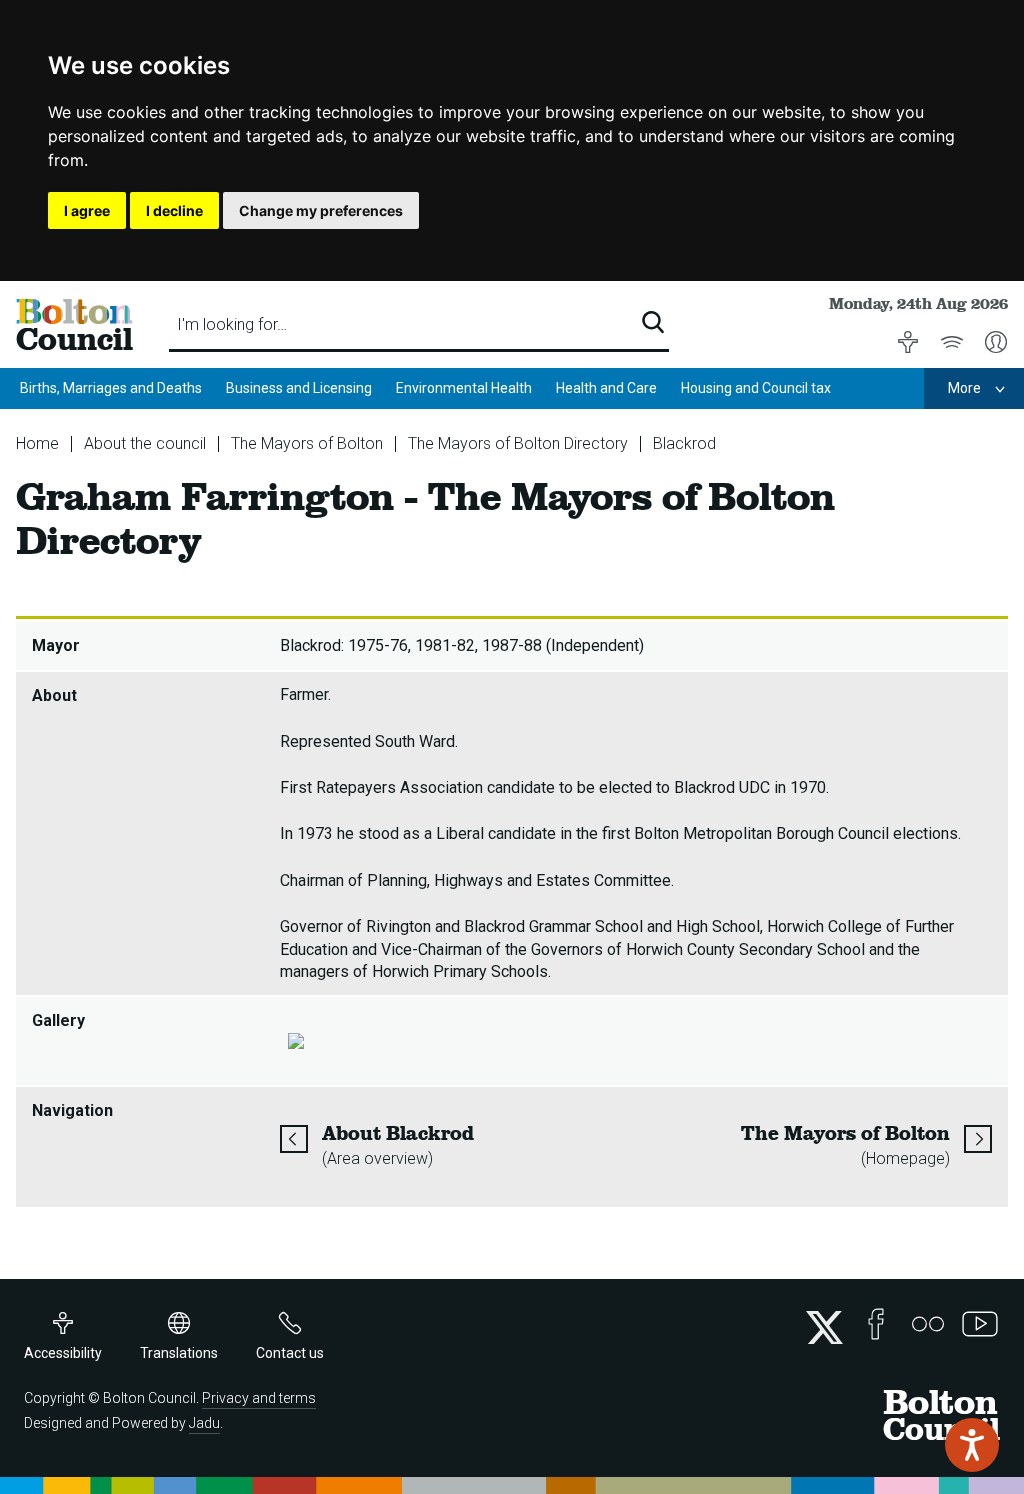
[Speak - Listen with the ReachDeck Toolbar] (972, 1445)
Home (37, 443)
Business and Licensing (299, 388)
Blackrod (684, 443)
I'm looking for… (232, 324)
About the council (145, 443)
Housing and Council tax (756, 388)
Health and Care (606, 388)
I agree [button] (87, 210)
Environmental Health (464, 388)
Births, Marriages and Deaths (111, 388)
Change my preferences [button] (321, 210)
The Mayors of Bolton (307, 443)
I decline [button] (174, 210)
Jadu (204, 1423)
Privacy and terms (259, 1398)
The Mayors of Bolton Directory (518, 443)
